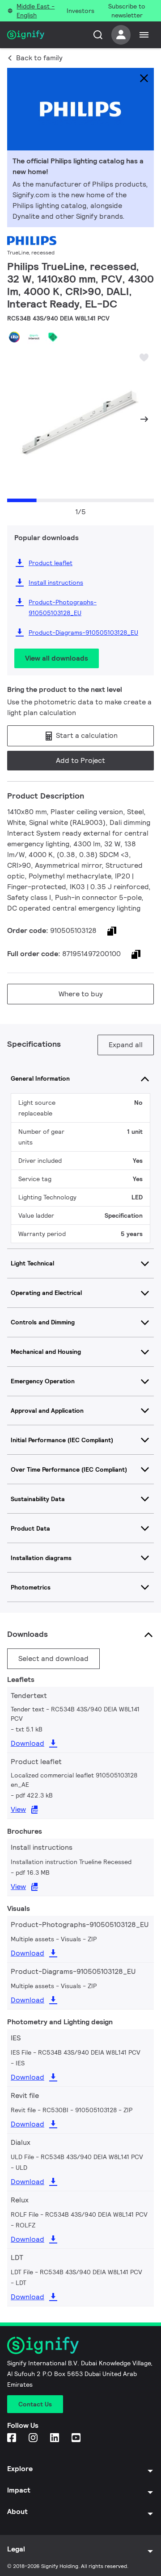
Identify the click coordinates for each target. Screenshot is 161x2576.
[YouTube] (77, 2438)
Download (28, 1743)
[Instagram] (34, 2438)
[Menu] (144, 35)
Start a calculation (86, 735)
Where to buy (81, 994)
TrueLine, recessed (31, 252)
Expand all (126, 1045)
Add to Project (80, 760)
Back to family (39, 58)
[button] (17, 419)
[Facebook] (13, 2438)
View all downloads (57, 658)
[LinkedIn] (55, 2438)
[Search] (98, 35)
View (18, 1809)
